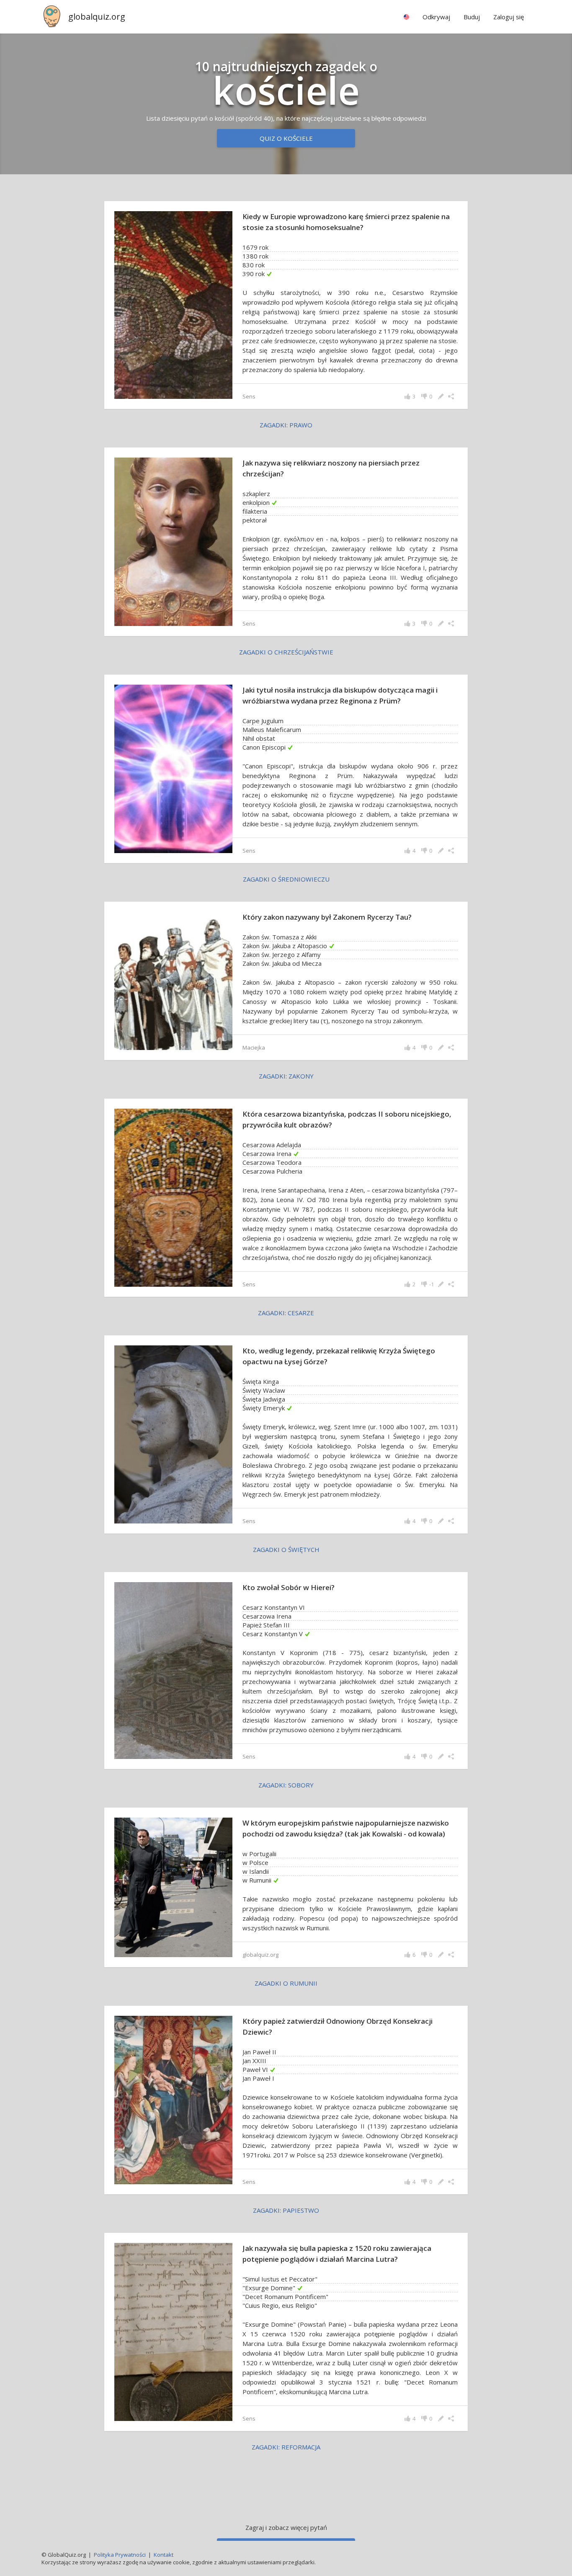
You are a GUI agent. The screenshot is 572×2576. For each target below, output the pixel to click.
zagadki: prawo (286, 425)
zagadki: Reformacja (286, 2447)
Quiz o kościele (286, 138)
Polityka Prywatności (120, 2555)
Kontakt (164, 2555)
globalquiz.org (97, 17)
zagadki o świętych (286, 1549)
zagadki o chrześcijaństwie (286, 652)
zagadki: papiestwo (286, 2210)
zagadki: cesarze (286, 1313)
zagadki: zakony (286, 1076)
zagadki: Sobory (286, 1785)
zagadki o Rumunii (286, 1983)
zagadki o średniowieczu (286, 879)
